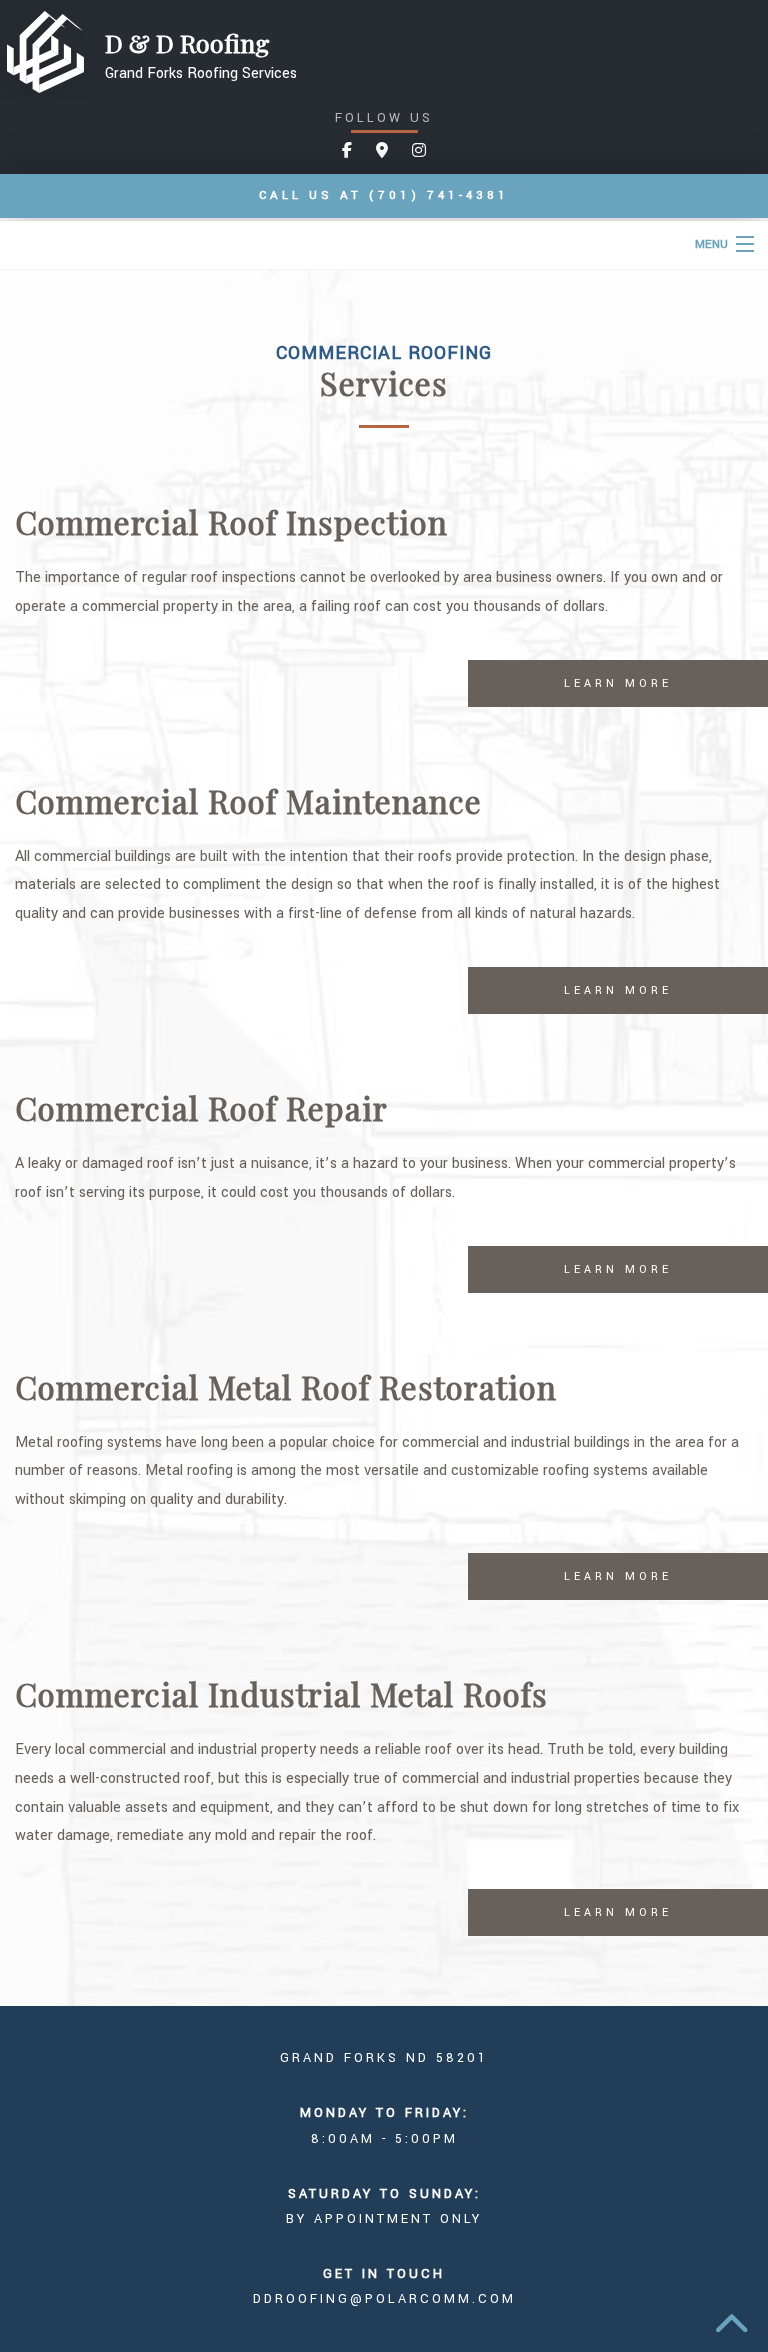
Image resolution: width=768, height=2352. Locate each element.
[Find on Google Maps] (382, 151)
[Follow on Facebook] (347, 151)
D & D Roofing (187, 43)
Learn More (618, 683)
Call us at (384, 195)
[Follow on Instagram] (419, 151)
